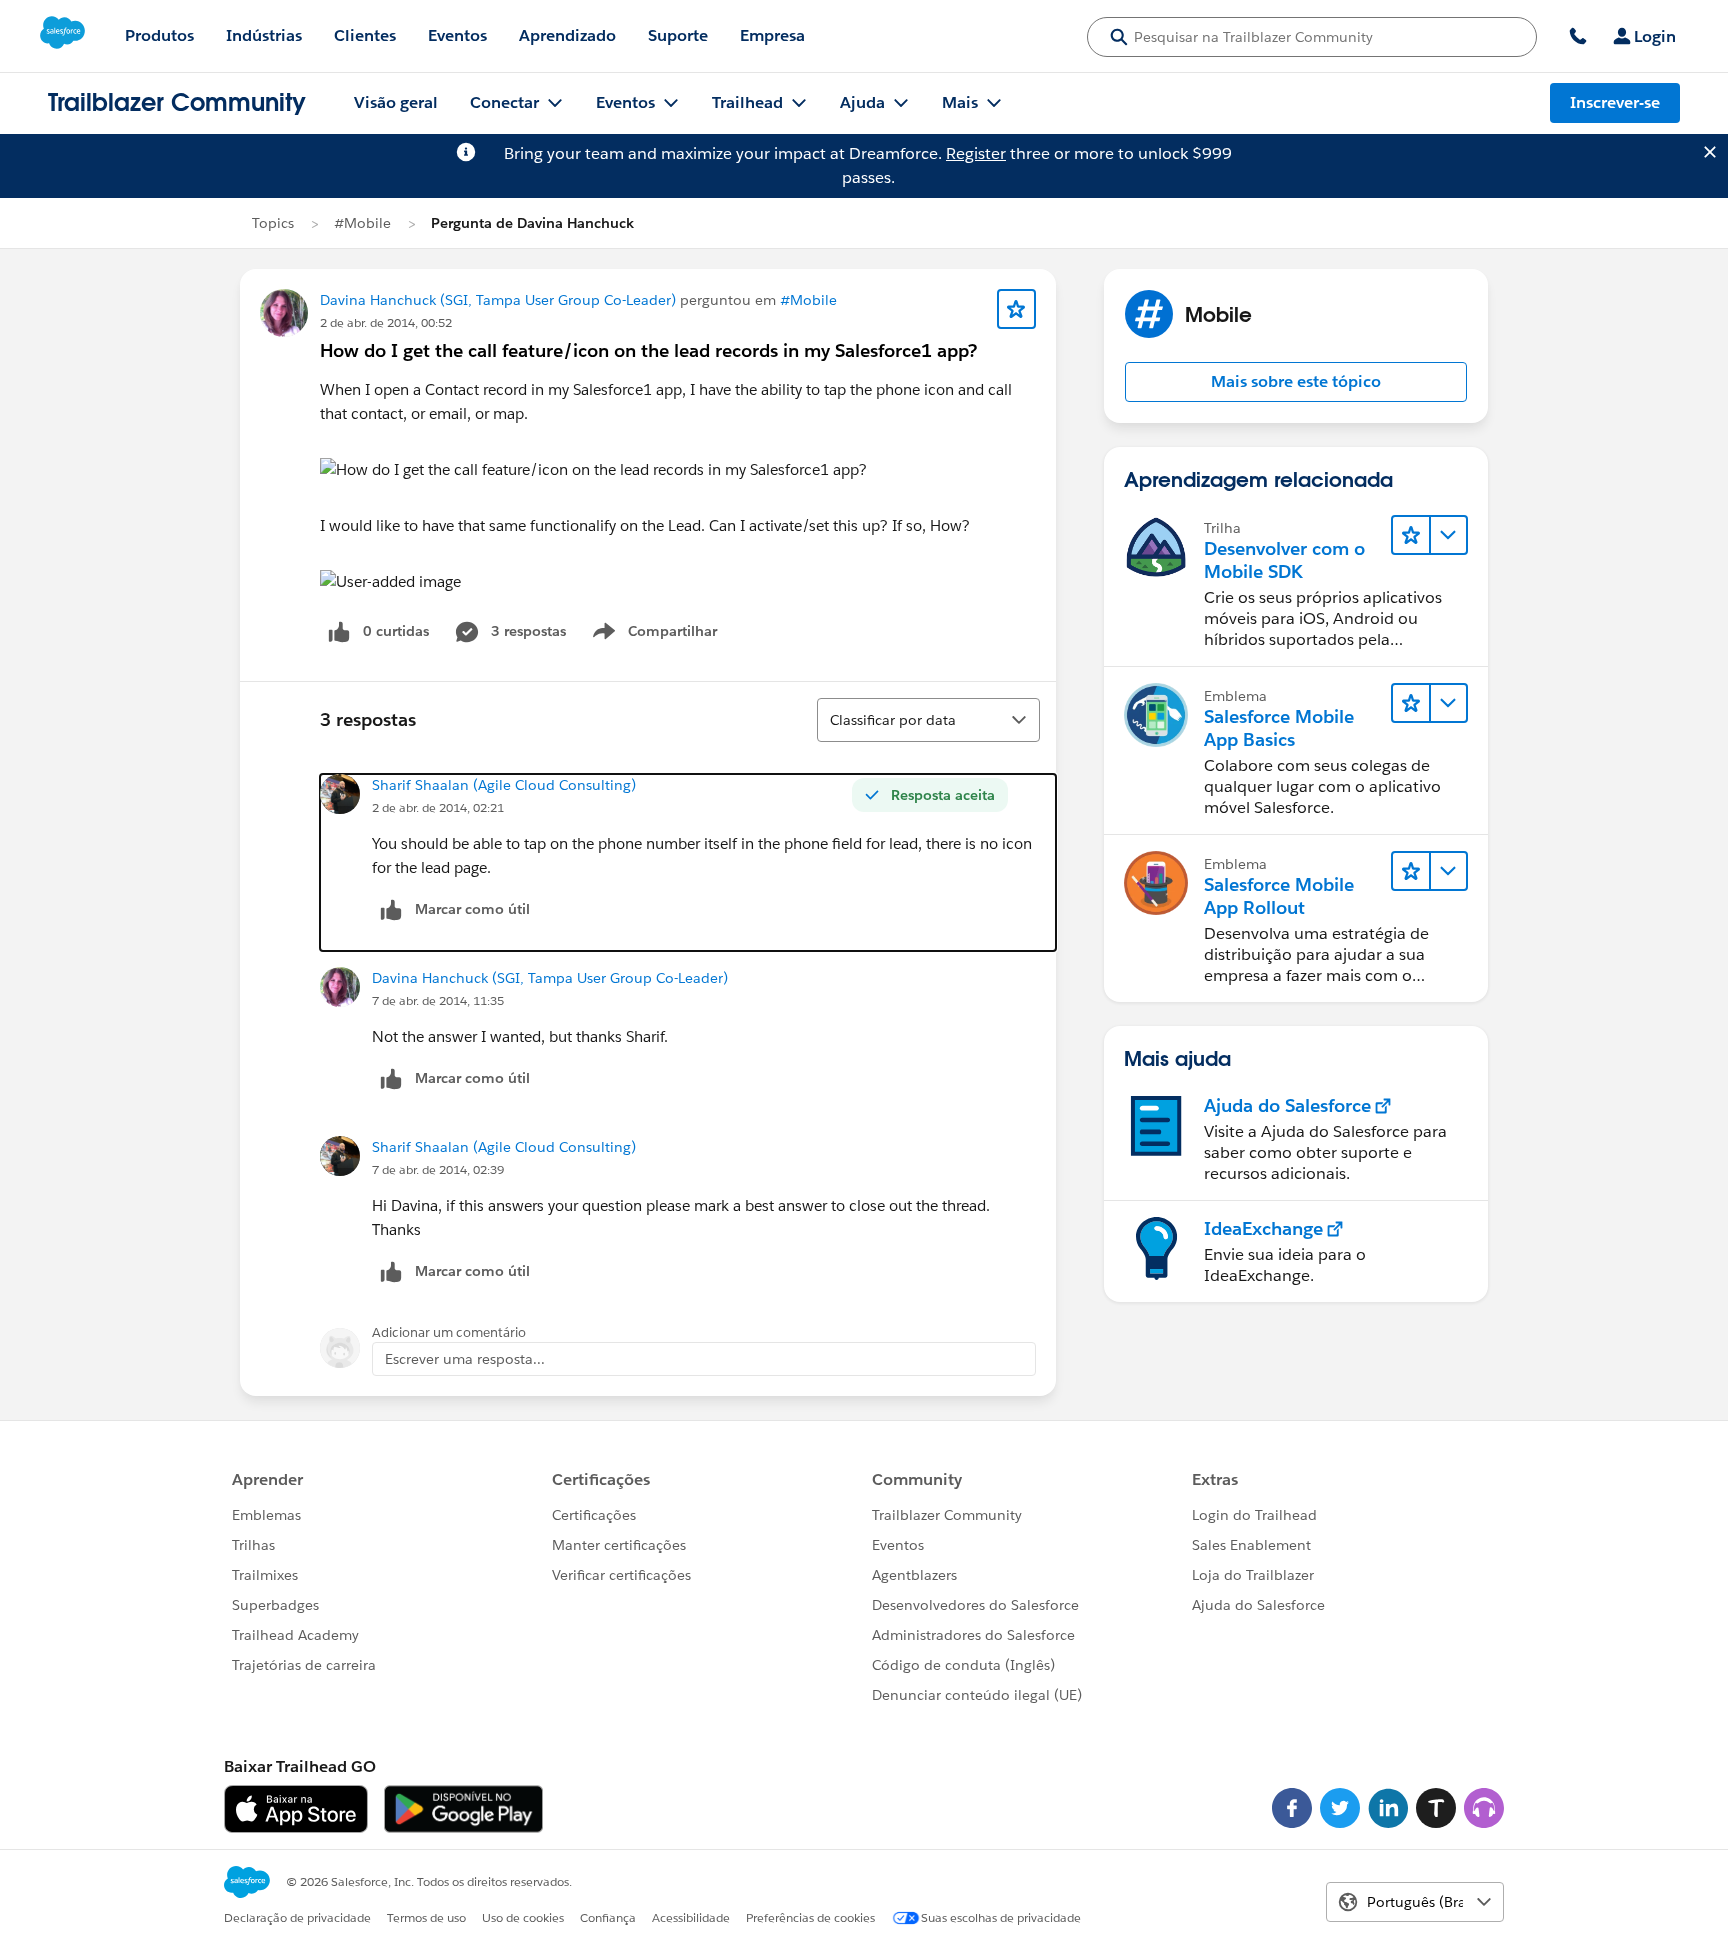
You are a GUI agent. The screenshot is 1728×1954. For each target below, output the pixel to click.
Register (976, 153)
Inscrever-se (1615, 102)
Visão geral (396, 102)
